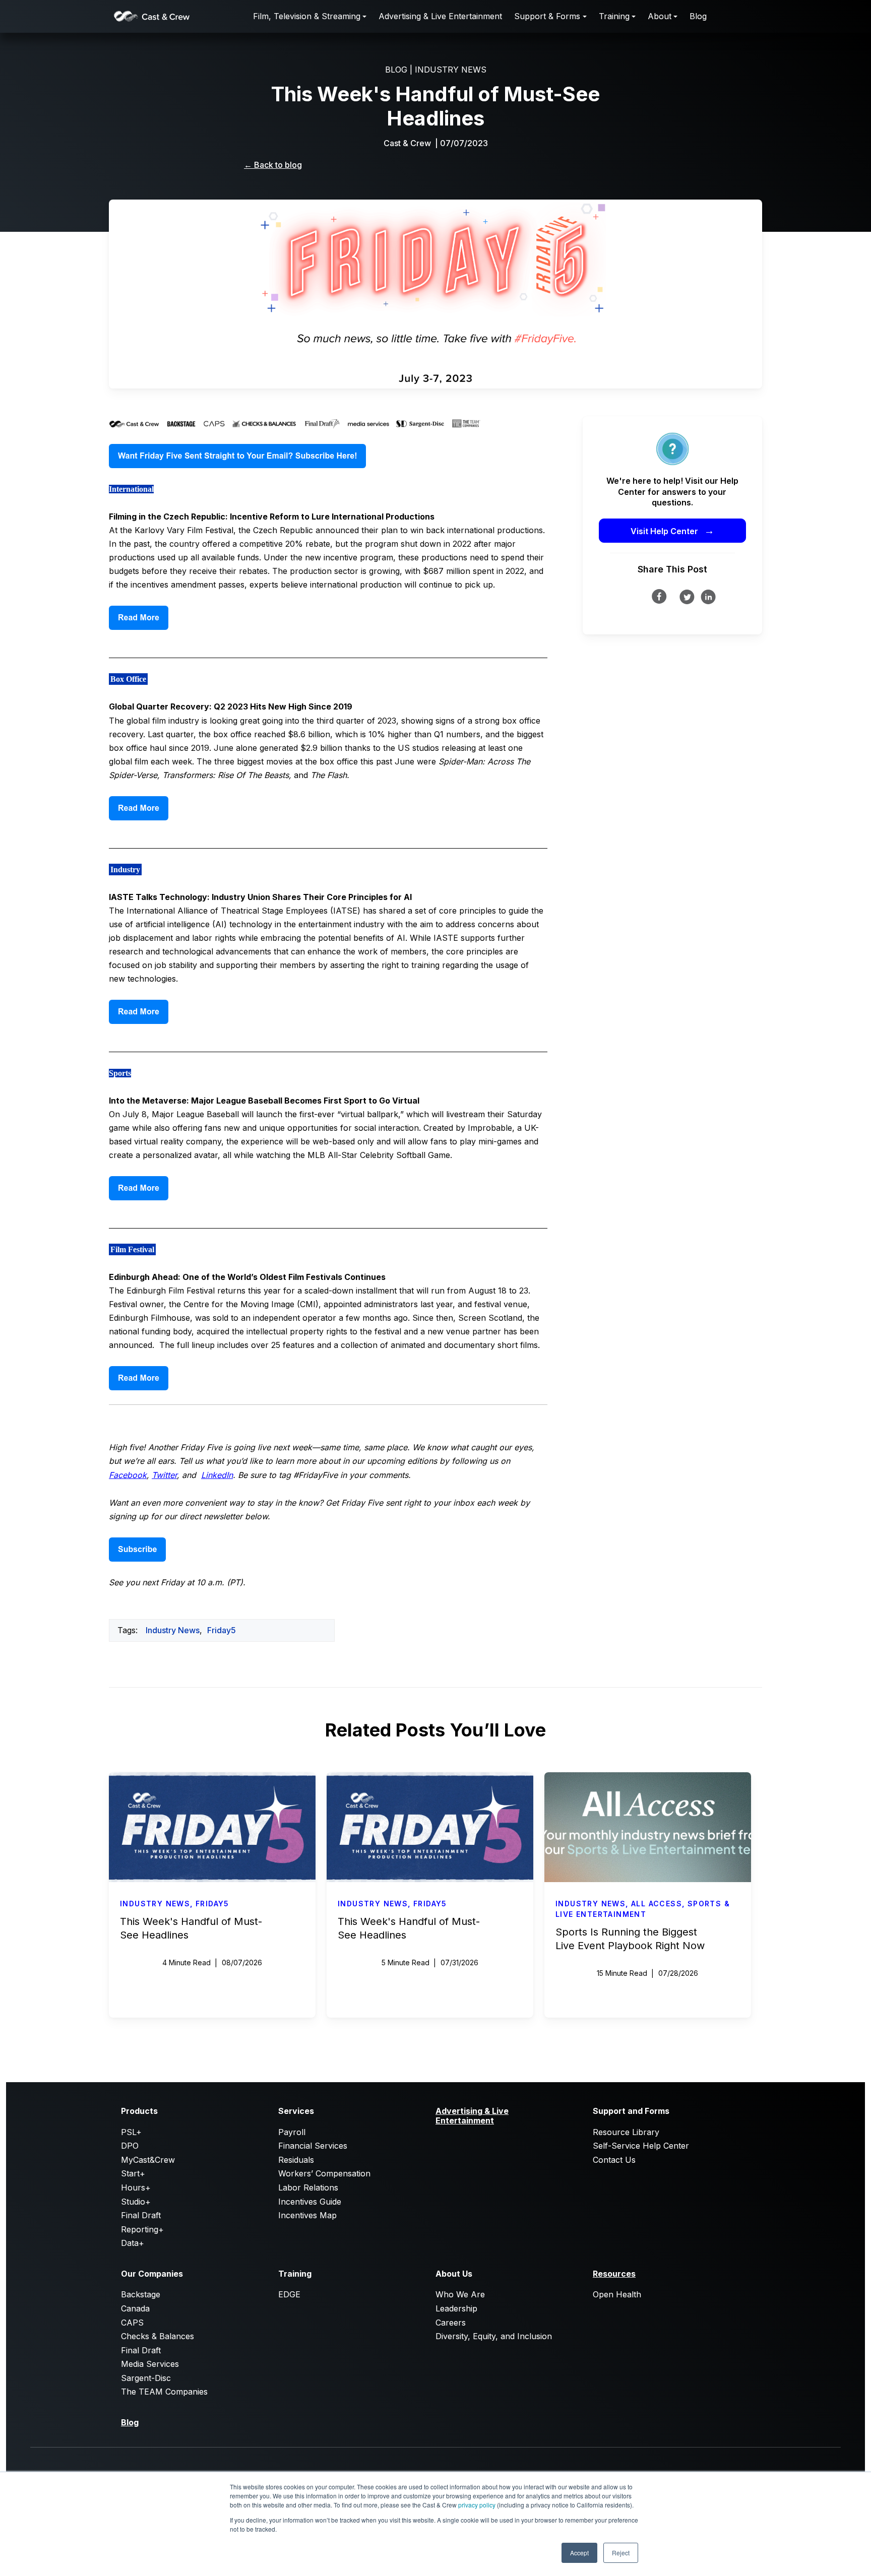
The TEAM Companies (164, 2392)
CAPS (132, 2323)
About (660, 16)
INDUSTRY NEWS (451, 70)
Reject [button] (621, 2553)
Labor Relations (308, 2187)
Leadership (456, 2308)
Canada (135, 2308)
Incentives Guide (310, 2202)
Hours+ (136, 2187)
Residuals (296, 2160)
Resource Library (626, 2132)
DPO (130, 2146)
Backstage (141, 2294)
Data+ (133, 2243)
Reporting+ (142, 2229)
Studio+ (136, 2202)
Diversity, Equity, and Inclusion (494, 2336)
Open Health (617, 2294)
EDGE (289, 2294)
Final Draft (141, 2215)
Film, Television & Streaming (307, 16)
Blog (698, 16)
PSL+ (131, 2132)
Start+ (133, 2173)
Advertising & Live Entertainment (440, 16)
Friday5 (222, 1630)
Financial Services (313, 2146)
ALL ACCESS (657, 1904)
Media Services (150, 2364)
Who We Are (460, 2294)
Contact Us (614, 2160)
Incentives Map (307, 2215)
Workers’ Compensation (324, 2173)
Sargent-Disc (146, 2378)
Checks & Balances (158, 2336)
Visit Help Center (672, 531)
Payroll (292, 2132)
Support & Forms (547, 16)
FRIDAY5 (212, 1904)
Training (614, 16)
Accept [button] (579, 2553)
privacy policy (477, 2505)
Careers (451, 2323)
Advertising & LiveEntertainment (472, 2115)
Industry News (173, 1630)
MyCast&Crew (148, 2160)
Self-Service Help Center (641, 2146)
